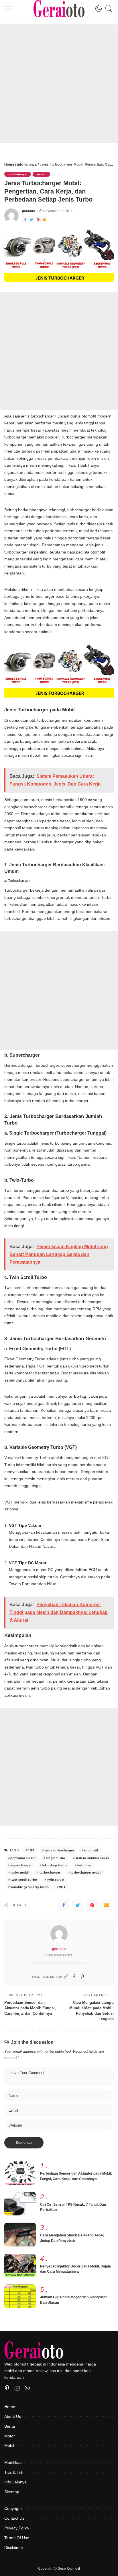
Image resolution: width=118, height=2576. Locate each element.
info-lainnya (18, 174)
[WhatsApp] (27, 2388)
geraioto (29, 211)
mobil (41, 174)
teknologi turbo (54, 1865)
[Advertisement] (59, 84)
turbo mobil (20, 1872)
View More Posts (59, 1955)
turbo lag (84, 1865)
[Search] (108, 9)
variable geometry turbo (29, 1887)
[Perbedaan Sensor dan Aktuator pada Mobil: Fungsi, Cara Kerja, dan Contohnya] (20, 2173)
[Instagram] (17, 2388)
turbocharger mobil (86, 1872)
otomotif (91, 1850)
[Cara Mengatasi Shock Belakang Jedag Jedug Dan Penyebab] (20, 2235)
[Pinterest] (7, 2388)
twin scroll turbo (24, 1880)
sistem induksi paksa (92, 1858)
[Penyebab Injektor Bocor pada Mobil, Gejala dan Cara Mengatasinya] (20, 2266)
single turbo (56, 1858)
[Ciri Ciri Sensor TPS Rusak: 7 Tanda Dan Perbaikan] (20, 2204)
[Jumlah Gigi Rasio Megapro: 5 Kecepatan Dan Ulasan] (20, 2296)
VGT (62, 1887)
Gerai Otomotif (69, 2569)
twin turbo (56, 1880)
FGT (31, 1850)
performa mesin (23, 1858)
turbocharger (50, 1872)
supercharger (21, 1865)
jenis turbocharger (59, 1850)
